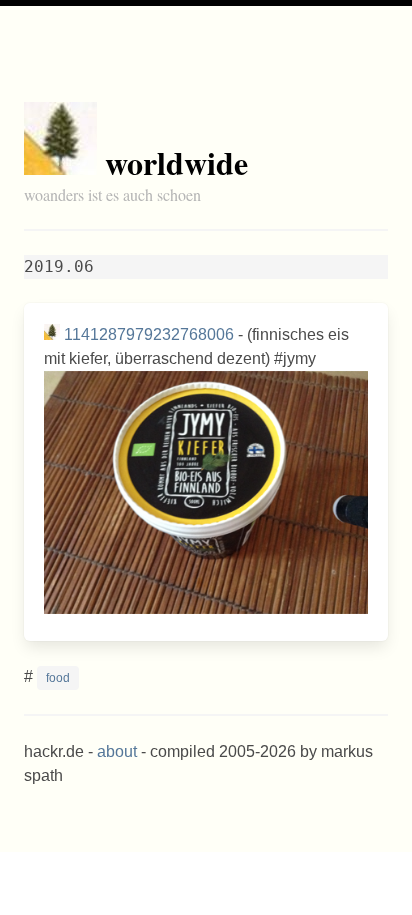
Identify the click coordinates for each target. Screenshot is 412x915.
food (58, 678)
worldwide (176, 162)
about (117, 751)
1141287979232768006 (149, 334)
